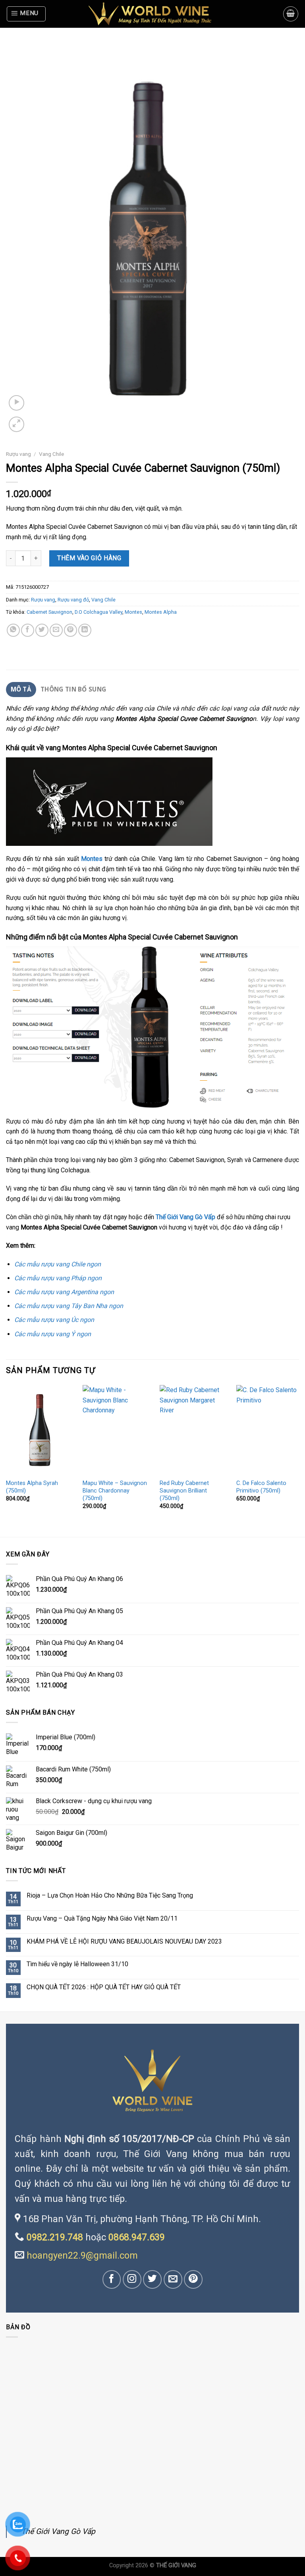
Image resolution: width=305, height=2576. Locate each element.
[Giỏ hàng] (291, 14)
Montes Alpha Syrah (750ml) (32, 1487)
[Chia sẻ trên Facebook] (28, 630)
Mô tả (21, 689)
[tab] (21, 690)
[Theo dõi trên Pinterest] (193, 2279)
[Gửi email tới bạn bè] (56, 630)
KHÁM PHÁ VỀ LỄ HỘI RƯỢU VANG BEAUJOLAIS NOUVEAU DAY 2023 (124, 1941)
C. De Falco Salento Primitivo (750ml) (261, 1487)
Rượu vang (18, 454)
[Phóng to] (16, 424)
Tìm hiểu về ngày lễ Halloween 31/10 (77, 1964)
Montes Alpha (161, 612)
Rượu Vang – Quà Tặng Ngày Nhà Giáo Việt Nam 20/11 (102, 1918)
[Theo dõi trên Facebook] (112, 2279)
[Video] (16, 403)
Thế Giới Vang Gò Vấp (58, 2531)
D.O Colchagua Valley (98, 612)
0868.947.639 (137, 2237)
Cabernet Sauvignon (49, 612)
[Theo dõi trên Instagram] (132, 2279)
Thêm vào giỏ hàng (89, 558)
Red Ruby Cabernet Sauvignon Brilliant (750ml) (184, 1491)
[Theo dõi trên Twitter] (153, 2279)
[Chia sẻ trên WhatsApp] (13, 630)
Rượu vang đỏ (73, 600)
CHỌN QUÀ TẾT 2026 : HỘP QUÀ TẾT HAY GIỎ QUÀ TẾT (104, 1987)
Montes (133, 612)
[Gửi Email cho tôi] (173, 2279)
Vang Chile (51, 454)
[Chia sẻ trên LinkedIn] (85, 630)
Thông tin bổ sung (73, 689)
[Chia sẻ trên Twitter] (42, 630)
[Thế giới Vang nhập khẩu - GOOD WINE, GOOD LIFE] (152, 14)
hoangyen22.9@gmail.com (82, 2255)
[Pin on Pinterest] (70, 630)
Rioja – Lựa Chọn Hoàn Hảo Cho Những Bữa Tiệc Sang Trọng (110, 1895)
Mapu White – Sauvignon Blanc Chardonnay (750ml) (115, 1491)
